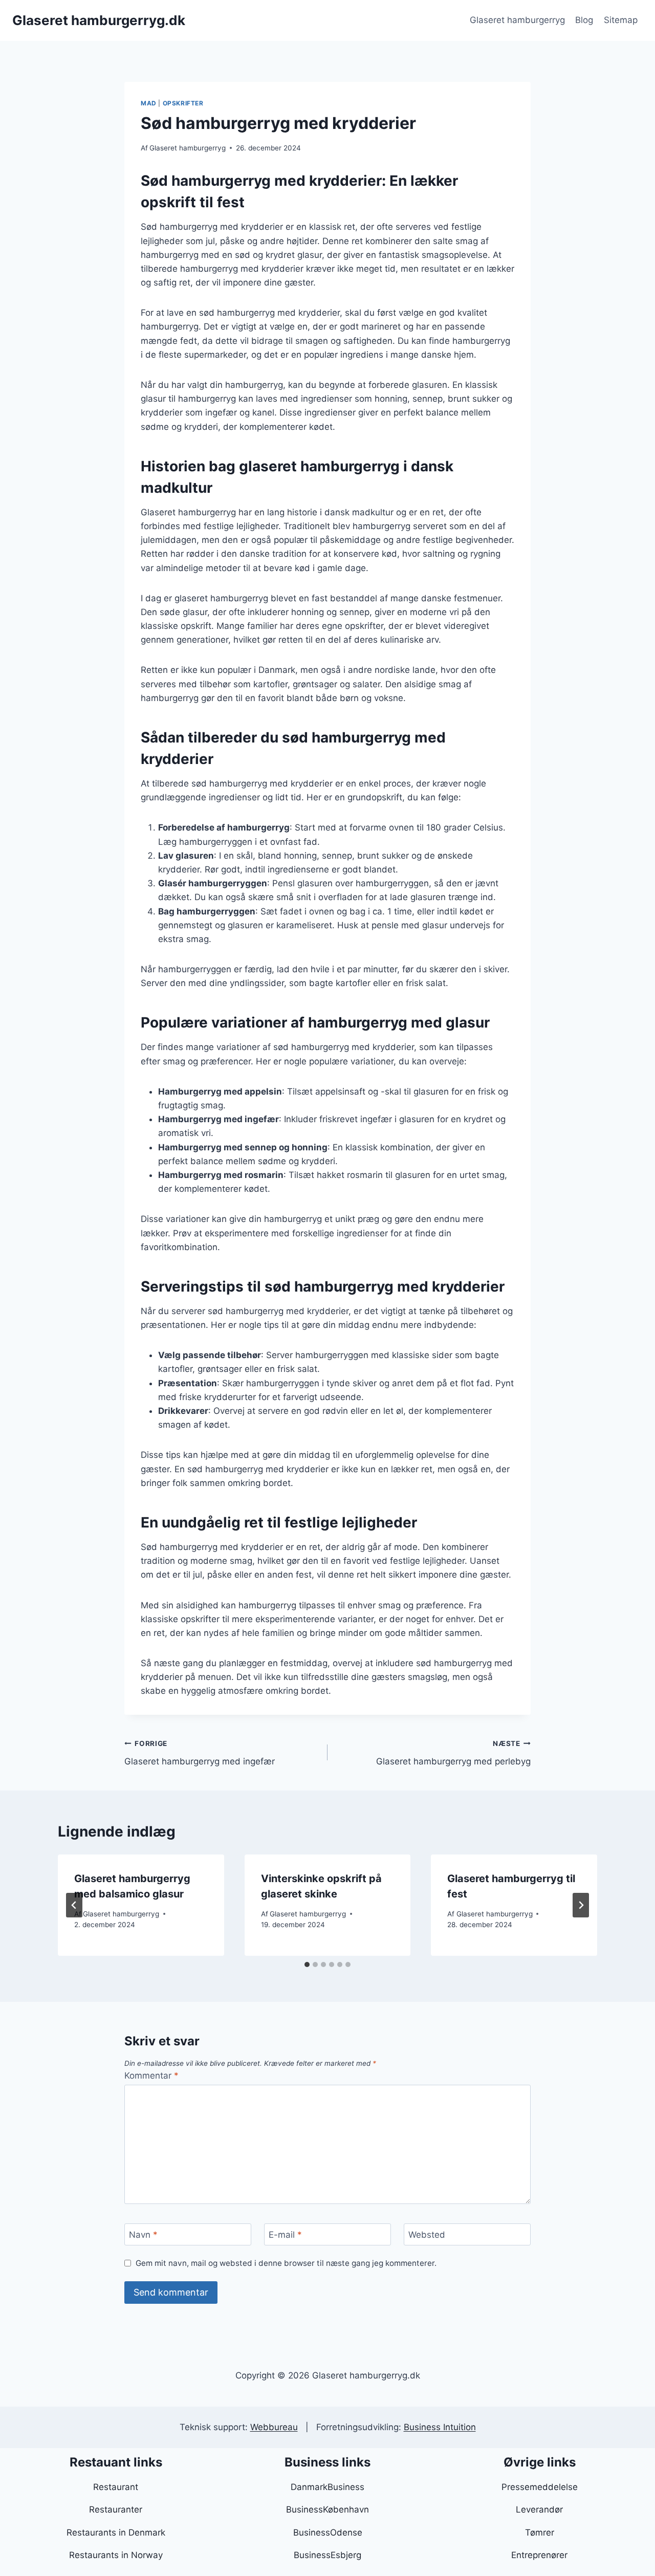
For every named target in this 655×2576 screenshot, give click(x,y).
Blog (584, 20)
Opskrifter (183, 103)
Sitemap (621, 20)
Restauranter (116, 2509)
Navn (143, 2235)
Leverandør (539, 2509)
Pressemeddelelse (540, 2487)
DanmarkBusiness (327, 2487)
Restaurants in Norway (116, 2555)
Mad (149, 103)
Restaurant (116, 2487)
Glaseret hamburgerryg (517, 20)
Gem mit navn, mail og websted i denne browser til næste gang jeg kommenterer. (286, 2263)
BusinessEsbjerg (327, 2555)
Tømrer (540, 2533)
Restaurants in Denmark (116, 2533)
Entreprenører (539, 2555)
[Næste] (581, 1905)
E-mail (285, 2235)
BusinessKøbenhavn (327, 2509)
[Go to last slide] (74, 1905)
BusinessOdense (328, 2533)
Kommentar (151, 2076)
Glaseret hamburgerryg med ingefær (200, 1753)
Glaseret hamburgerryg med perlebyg (453, 1753)
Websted (427, 2235)
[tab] (307, 1964)
